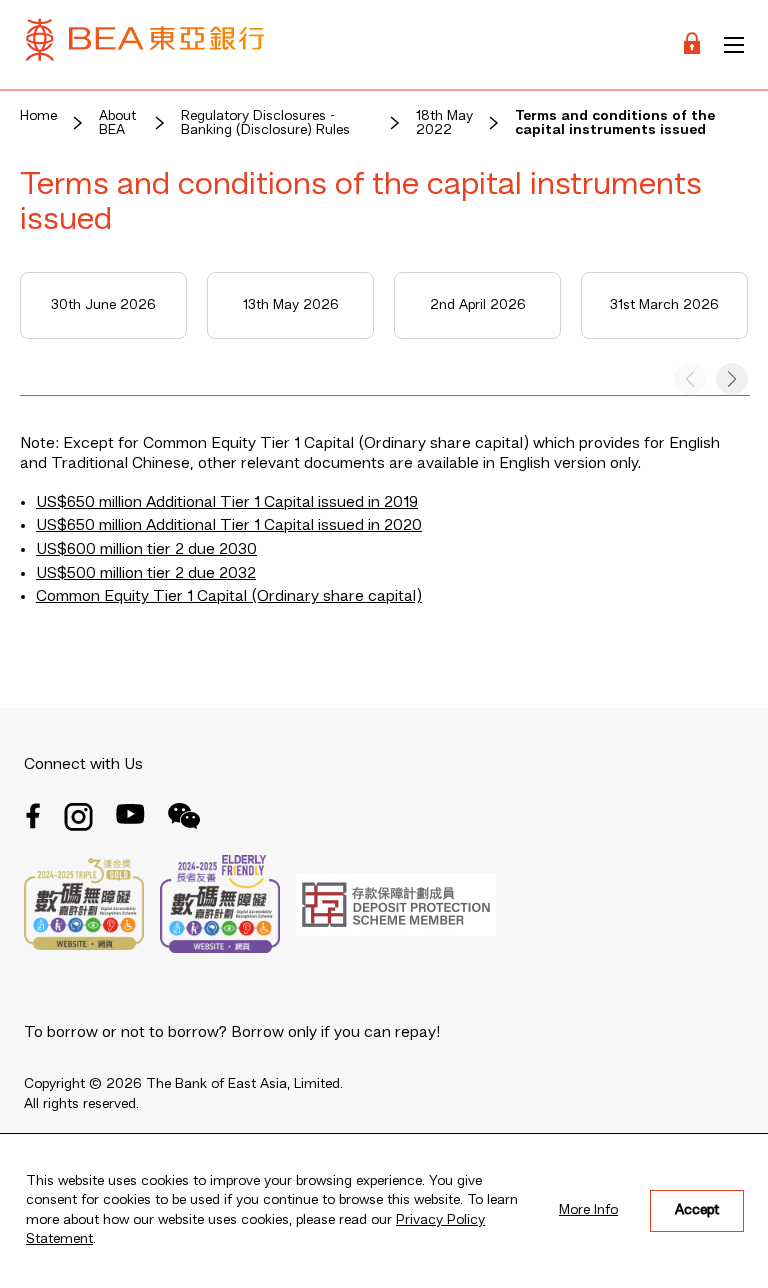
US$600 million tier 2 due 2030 (146, 550)
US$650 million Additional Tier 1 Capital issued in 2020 (229, 526)
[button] (732, 379)
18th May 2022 (444, 123)
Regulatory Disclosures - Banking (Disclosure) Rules (265, 123)
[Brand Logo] (145, 44)
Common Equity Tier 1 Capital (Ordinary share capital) (229, 597)
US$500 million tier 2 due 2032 (146, 574)
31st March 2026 (664, 305)
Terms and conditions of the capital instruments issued (615, 123)
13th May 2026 (291, 305)
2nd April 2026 (478, 305)
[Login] (692, 44)
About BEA (117, 123)
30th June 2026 (103, 305)
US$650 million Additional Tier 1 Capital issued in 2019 (227, 503)
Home (38, 116)
